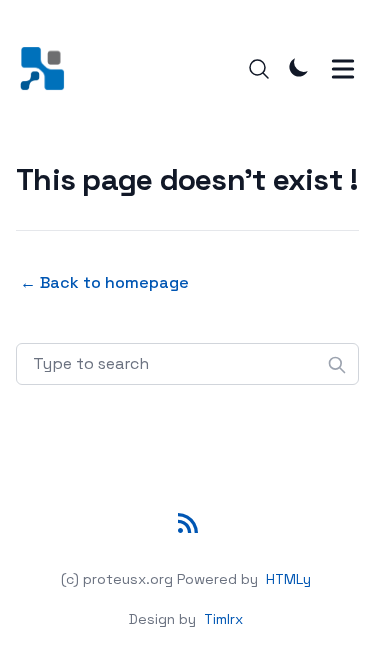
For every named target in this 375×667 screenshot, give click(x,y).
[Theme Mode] (299, 67)
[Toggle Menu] (343, 69)
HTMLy (288, 579)
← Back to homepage (104, 282)
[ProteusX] (48, 68)
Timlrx (223, 619)
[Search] (259, 69)
